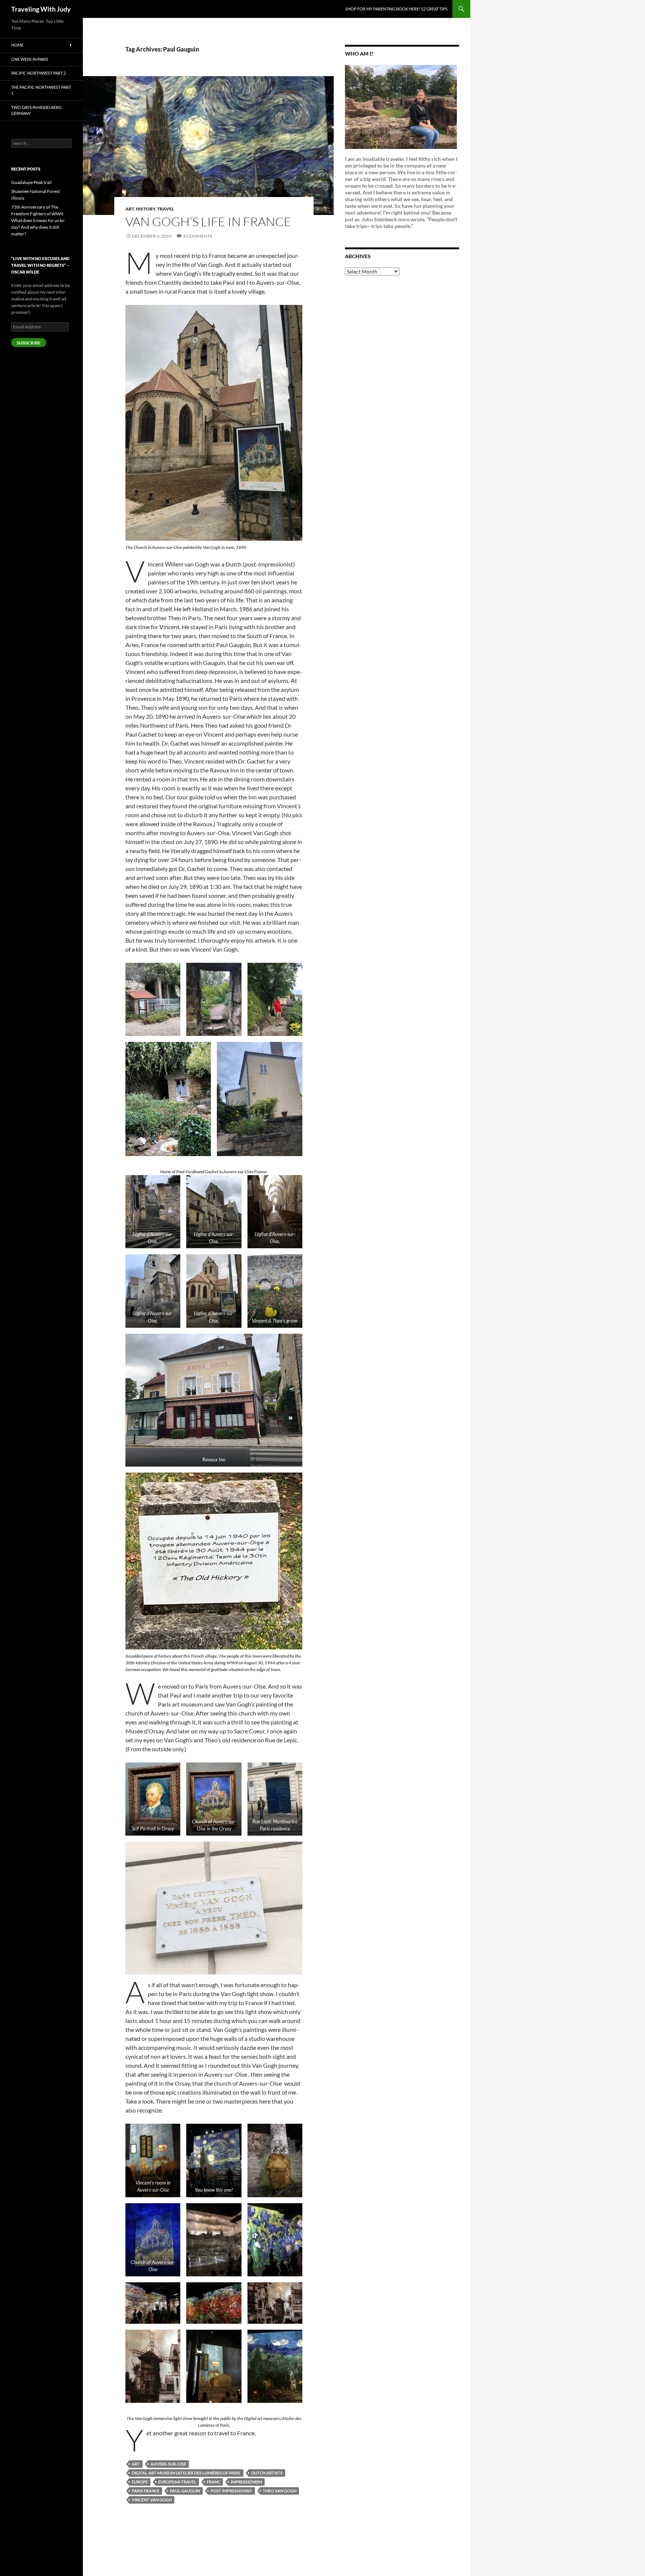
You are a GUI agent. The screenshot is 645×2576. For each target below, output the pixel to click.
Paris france (146, 2491)
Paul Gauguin (185, 2491)
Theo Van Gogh (280, 2491)
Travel (166, 209)
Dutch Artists (267, 2473)
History (146, 209)
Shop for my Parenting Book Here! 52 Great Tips (396, 9)
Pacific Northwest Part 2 (38, 73)
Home (17, 45)
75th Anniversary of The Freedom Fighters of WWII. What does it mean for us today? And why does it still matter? (38, 220)
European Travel (177, 2482)
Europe (140, 2482)
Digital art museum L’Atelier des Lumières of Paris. (186, 2473)
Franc (214, 2482)
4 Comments (197, 236)
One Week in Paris (30, 59)
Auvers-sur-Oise (168, 2464)
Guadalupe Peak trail (31, 182)
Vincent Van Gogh (152, 2500)
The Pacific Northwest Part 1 (41, 90)
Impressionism (246, 2482)
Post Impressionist (231, 2491)
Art (130, 209)
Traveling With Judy (41, 9)
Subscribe (29, 343)
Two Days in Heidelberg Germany (36, 110)
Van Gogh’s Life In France (208, 221)
